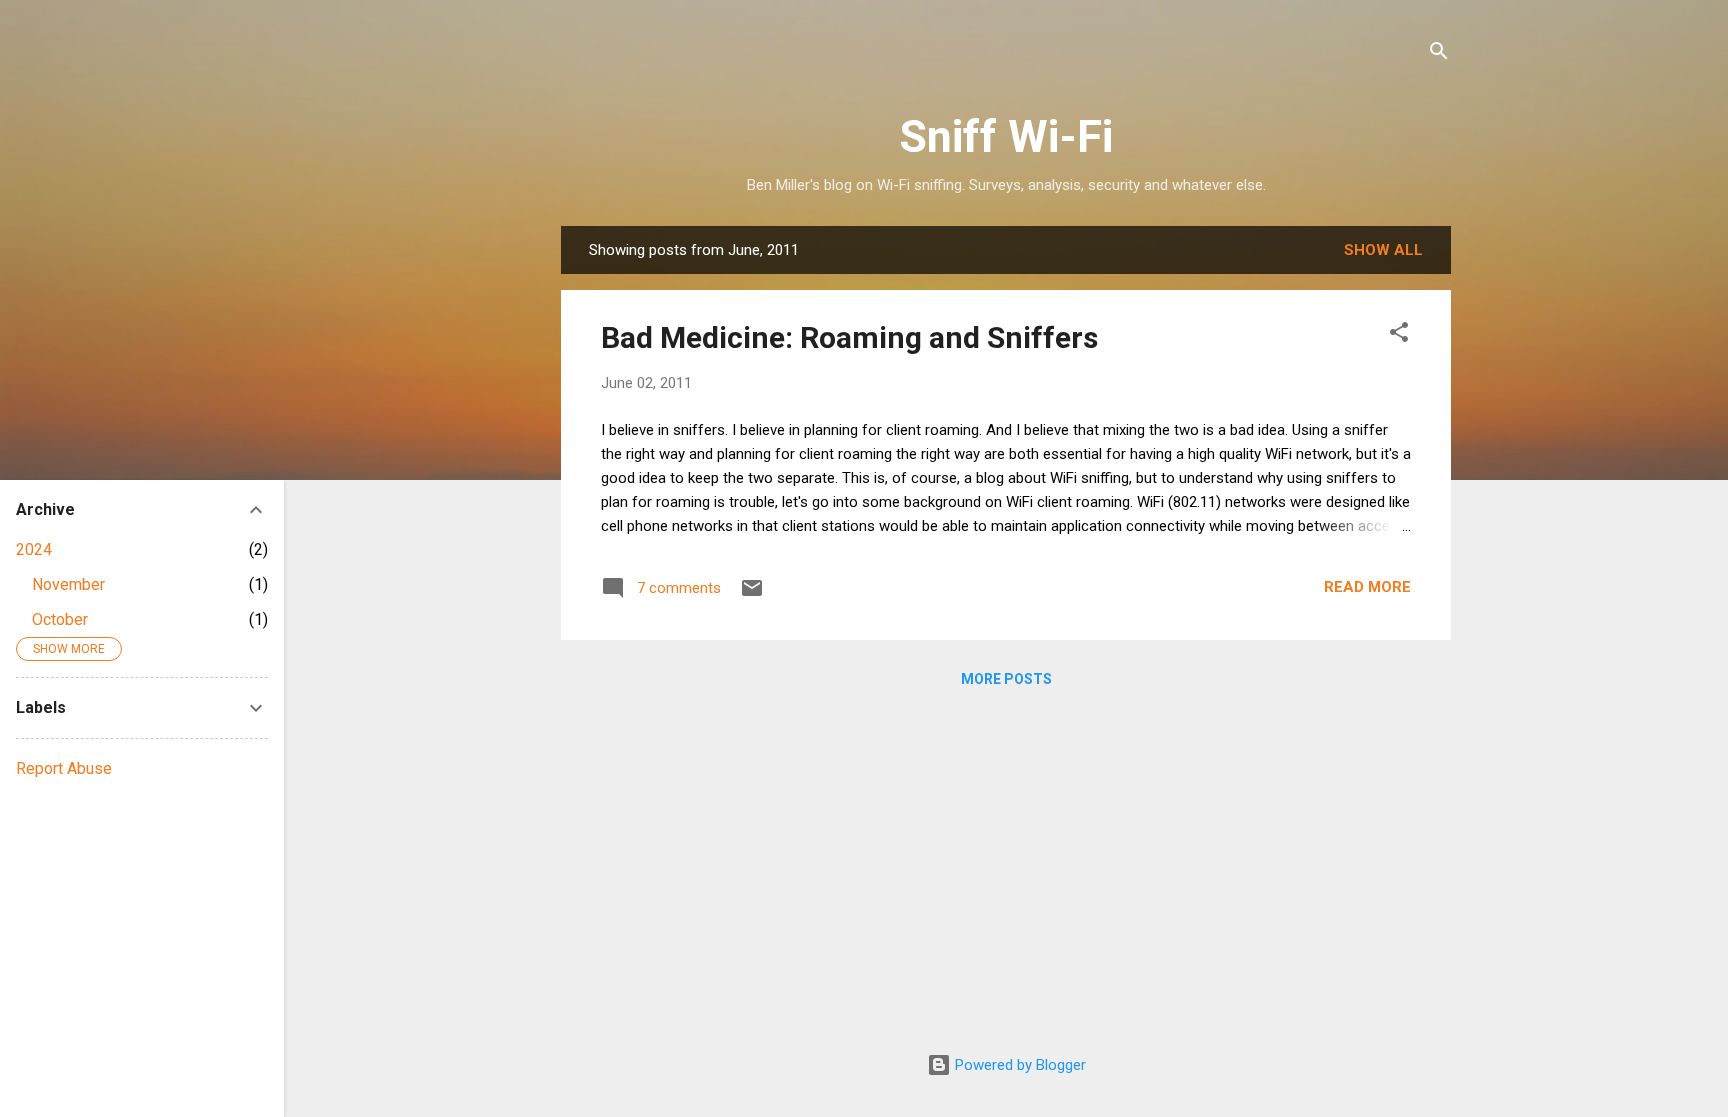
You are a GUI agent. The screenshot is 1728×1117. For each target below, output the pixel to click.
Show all (1383, 250)
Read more (1367, 587)
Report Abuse (64, 768)
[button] (1399, 335)
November (68, 584)
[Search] (1439, 54)
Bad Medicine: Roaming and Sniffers (849, 337)
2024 (34, 549)
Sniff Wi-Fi (1006, 136)
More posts (1006, 679)
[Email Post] (752, 595)
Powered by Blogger (1018, 1065)
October (60, 619)
